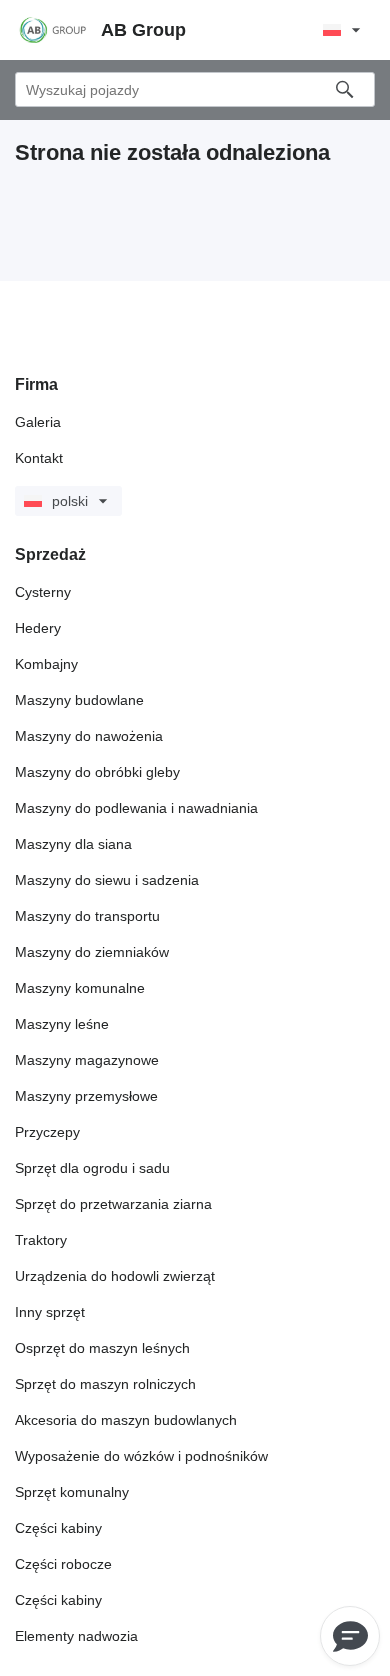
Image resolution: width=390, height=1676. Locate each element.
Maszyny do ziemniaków (92, 952)
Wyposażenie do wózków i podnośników (141, 1456)
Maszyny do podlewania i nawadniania (136, 808)
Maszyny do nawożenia (89, 736)
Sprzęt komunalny (72, 1492)
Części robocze (63, 1564)
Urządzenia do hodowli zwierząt (115, 1276)
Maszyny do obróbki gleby (97, 772)
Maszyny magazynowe (87, 1060)
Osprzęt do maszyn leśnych (102, 1348)
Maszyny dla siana (73, 844)
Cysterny (43, 592)
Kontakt (39, 458)
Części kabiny (58, 1528)
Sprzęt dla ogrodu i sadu (92, 1168)
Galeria (38, 422)
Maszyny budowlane (79, 700)
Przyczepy (47, 1132)
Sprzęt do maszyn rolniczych (105, 1384)
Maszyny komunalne (80, 988)
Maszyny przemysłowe (86, 1096)
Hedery (38, 628)
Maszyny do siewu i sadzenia (107, 880)
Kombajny (46, 664)
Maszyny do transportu (87, 916)
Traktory (41, 1240)
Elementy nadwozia (76, 1636)
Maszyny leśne (62, 1024)
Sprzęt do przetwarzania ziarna (113, 1204)
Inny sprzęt (50, 1312)
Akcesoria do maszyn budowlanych (126, 1420)
